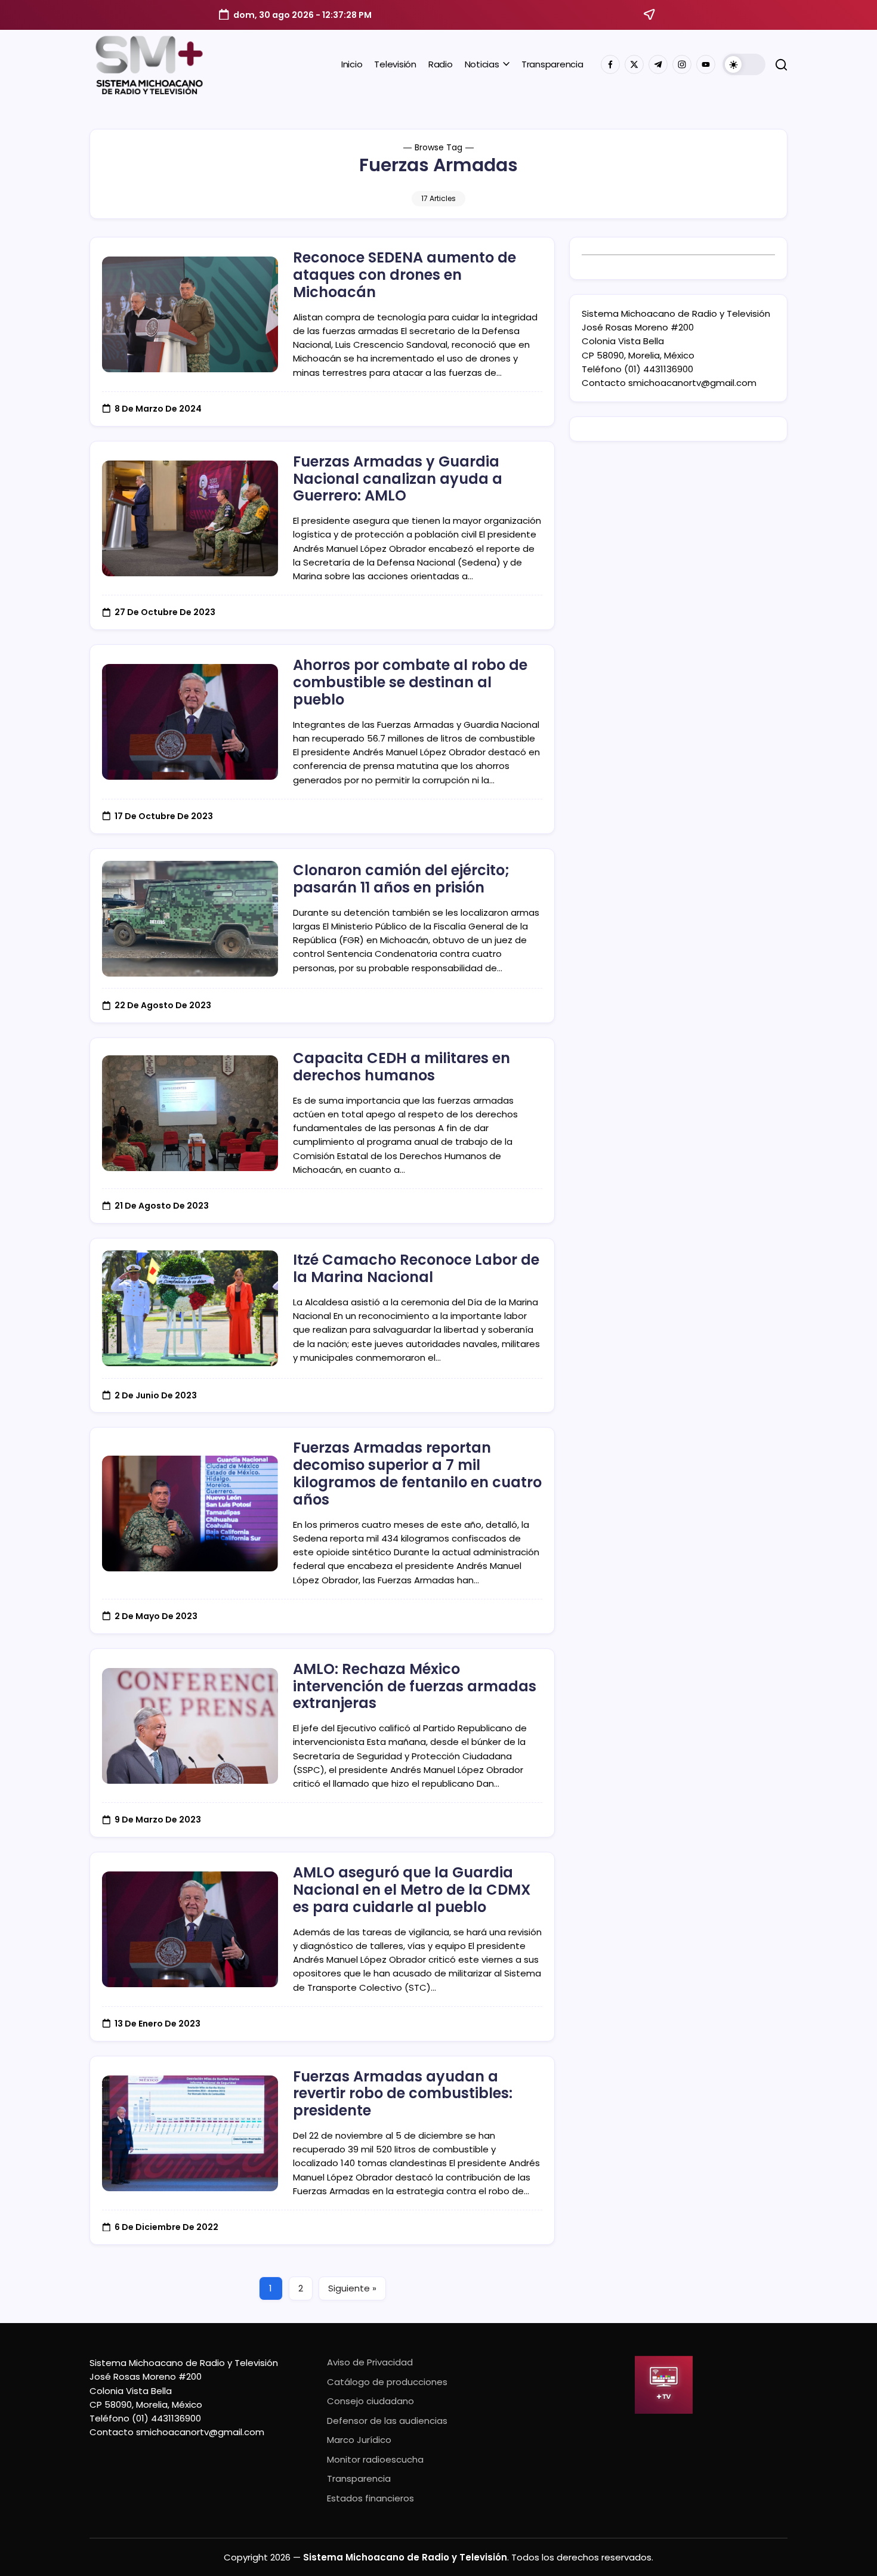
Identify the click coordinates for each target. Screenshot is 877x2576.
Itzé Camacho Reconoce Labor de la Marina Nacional (416, 1268)
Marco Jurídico (359, 2440)
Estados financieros (370, 2498)
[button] (744, 64)
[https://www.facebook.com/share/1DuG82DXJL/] (610, 64)
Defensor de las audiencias (387, 2421)
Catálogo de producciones (387, 2382)
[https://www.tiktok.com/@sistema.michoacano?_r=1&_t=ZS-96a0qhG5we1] (658, 64)
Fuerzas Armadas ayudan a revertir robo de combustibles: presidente (403, 2094)
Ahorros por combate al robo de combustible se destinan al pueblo (410, 682)
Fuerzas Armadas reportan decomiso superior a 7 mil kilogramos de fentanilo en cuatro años (417, 1473)
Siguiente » (352, 2288)
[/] (634, 64)
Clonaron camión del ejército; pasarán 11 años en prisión (401, 879)
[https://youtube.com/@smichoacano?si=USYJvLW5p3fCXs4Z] (706, 64)
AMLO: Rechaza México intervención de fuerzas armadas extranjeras (415, 1686)
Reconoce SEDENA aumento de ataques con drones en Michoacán (404, 275)
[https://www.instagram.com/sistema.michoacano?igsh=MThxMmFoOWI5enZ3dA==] (682, 64)
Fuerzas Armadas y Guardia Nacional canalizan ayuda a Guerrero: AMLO (398, 479)
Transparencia (359, 2478)
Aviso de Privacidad (370, 2362)
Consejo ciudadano (370, 2401)
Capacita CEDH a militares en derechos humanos (402, 1067)
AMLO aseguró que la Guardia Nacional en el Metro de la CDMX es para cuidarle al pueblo (412, 1890)
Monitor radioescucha (375, 2459)
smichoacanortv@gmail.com (692, 383)
